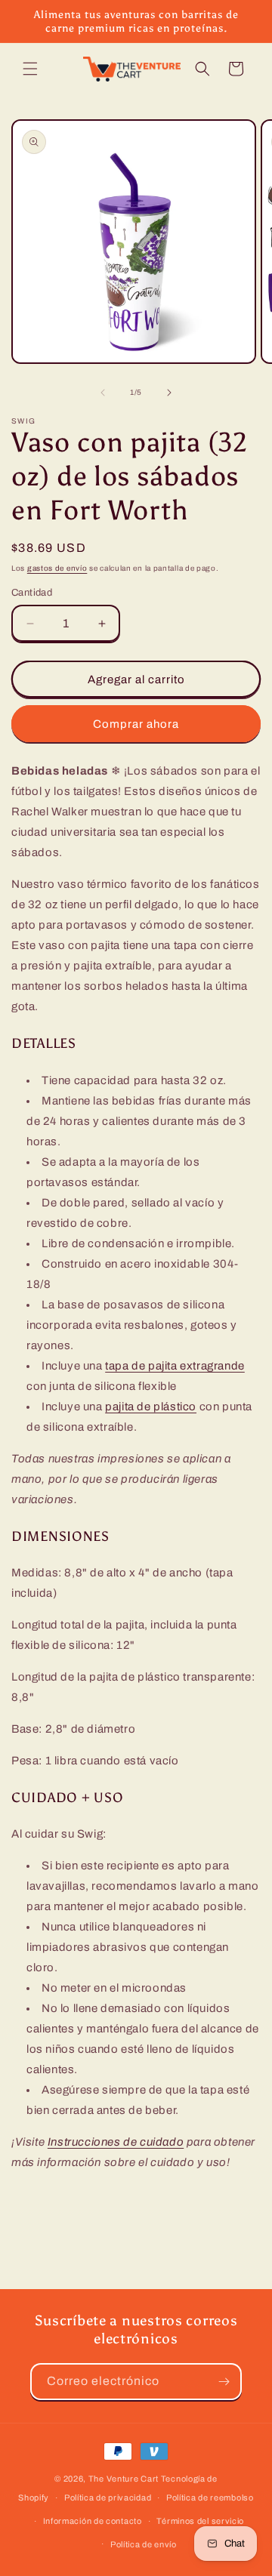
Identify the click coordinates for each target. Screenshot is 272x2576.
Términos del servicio (200, 2521)
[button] (30, 69)
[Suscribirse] (224, 2382)
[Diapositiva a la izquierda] (103, 393)
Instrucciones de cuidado (116, 2142)
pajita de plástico (151, 1407)
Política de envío (144, 2544)
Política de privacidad (108, 2497)
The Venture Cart (124, 2479)
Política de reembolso (210, 2497)
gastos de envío (57, 568)
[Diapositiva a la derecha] (169, 393)
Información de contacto (93, 2521)
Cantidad (32, 593)
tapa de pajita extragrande (175, 1366)
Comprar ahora (136, 724)
